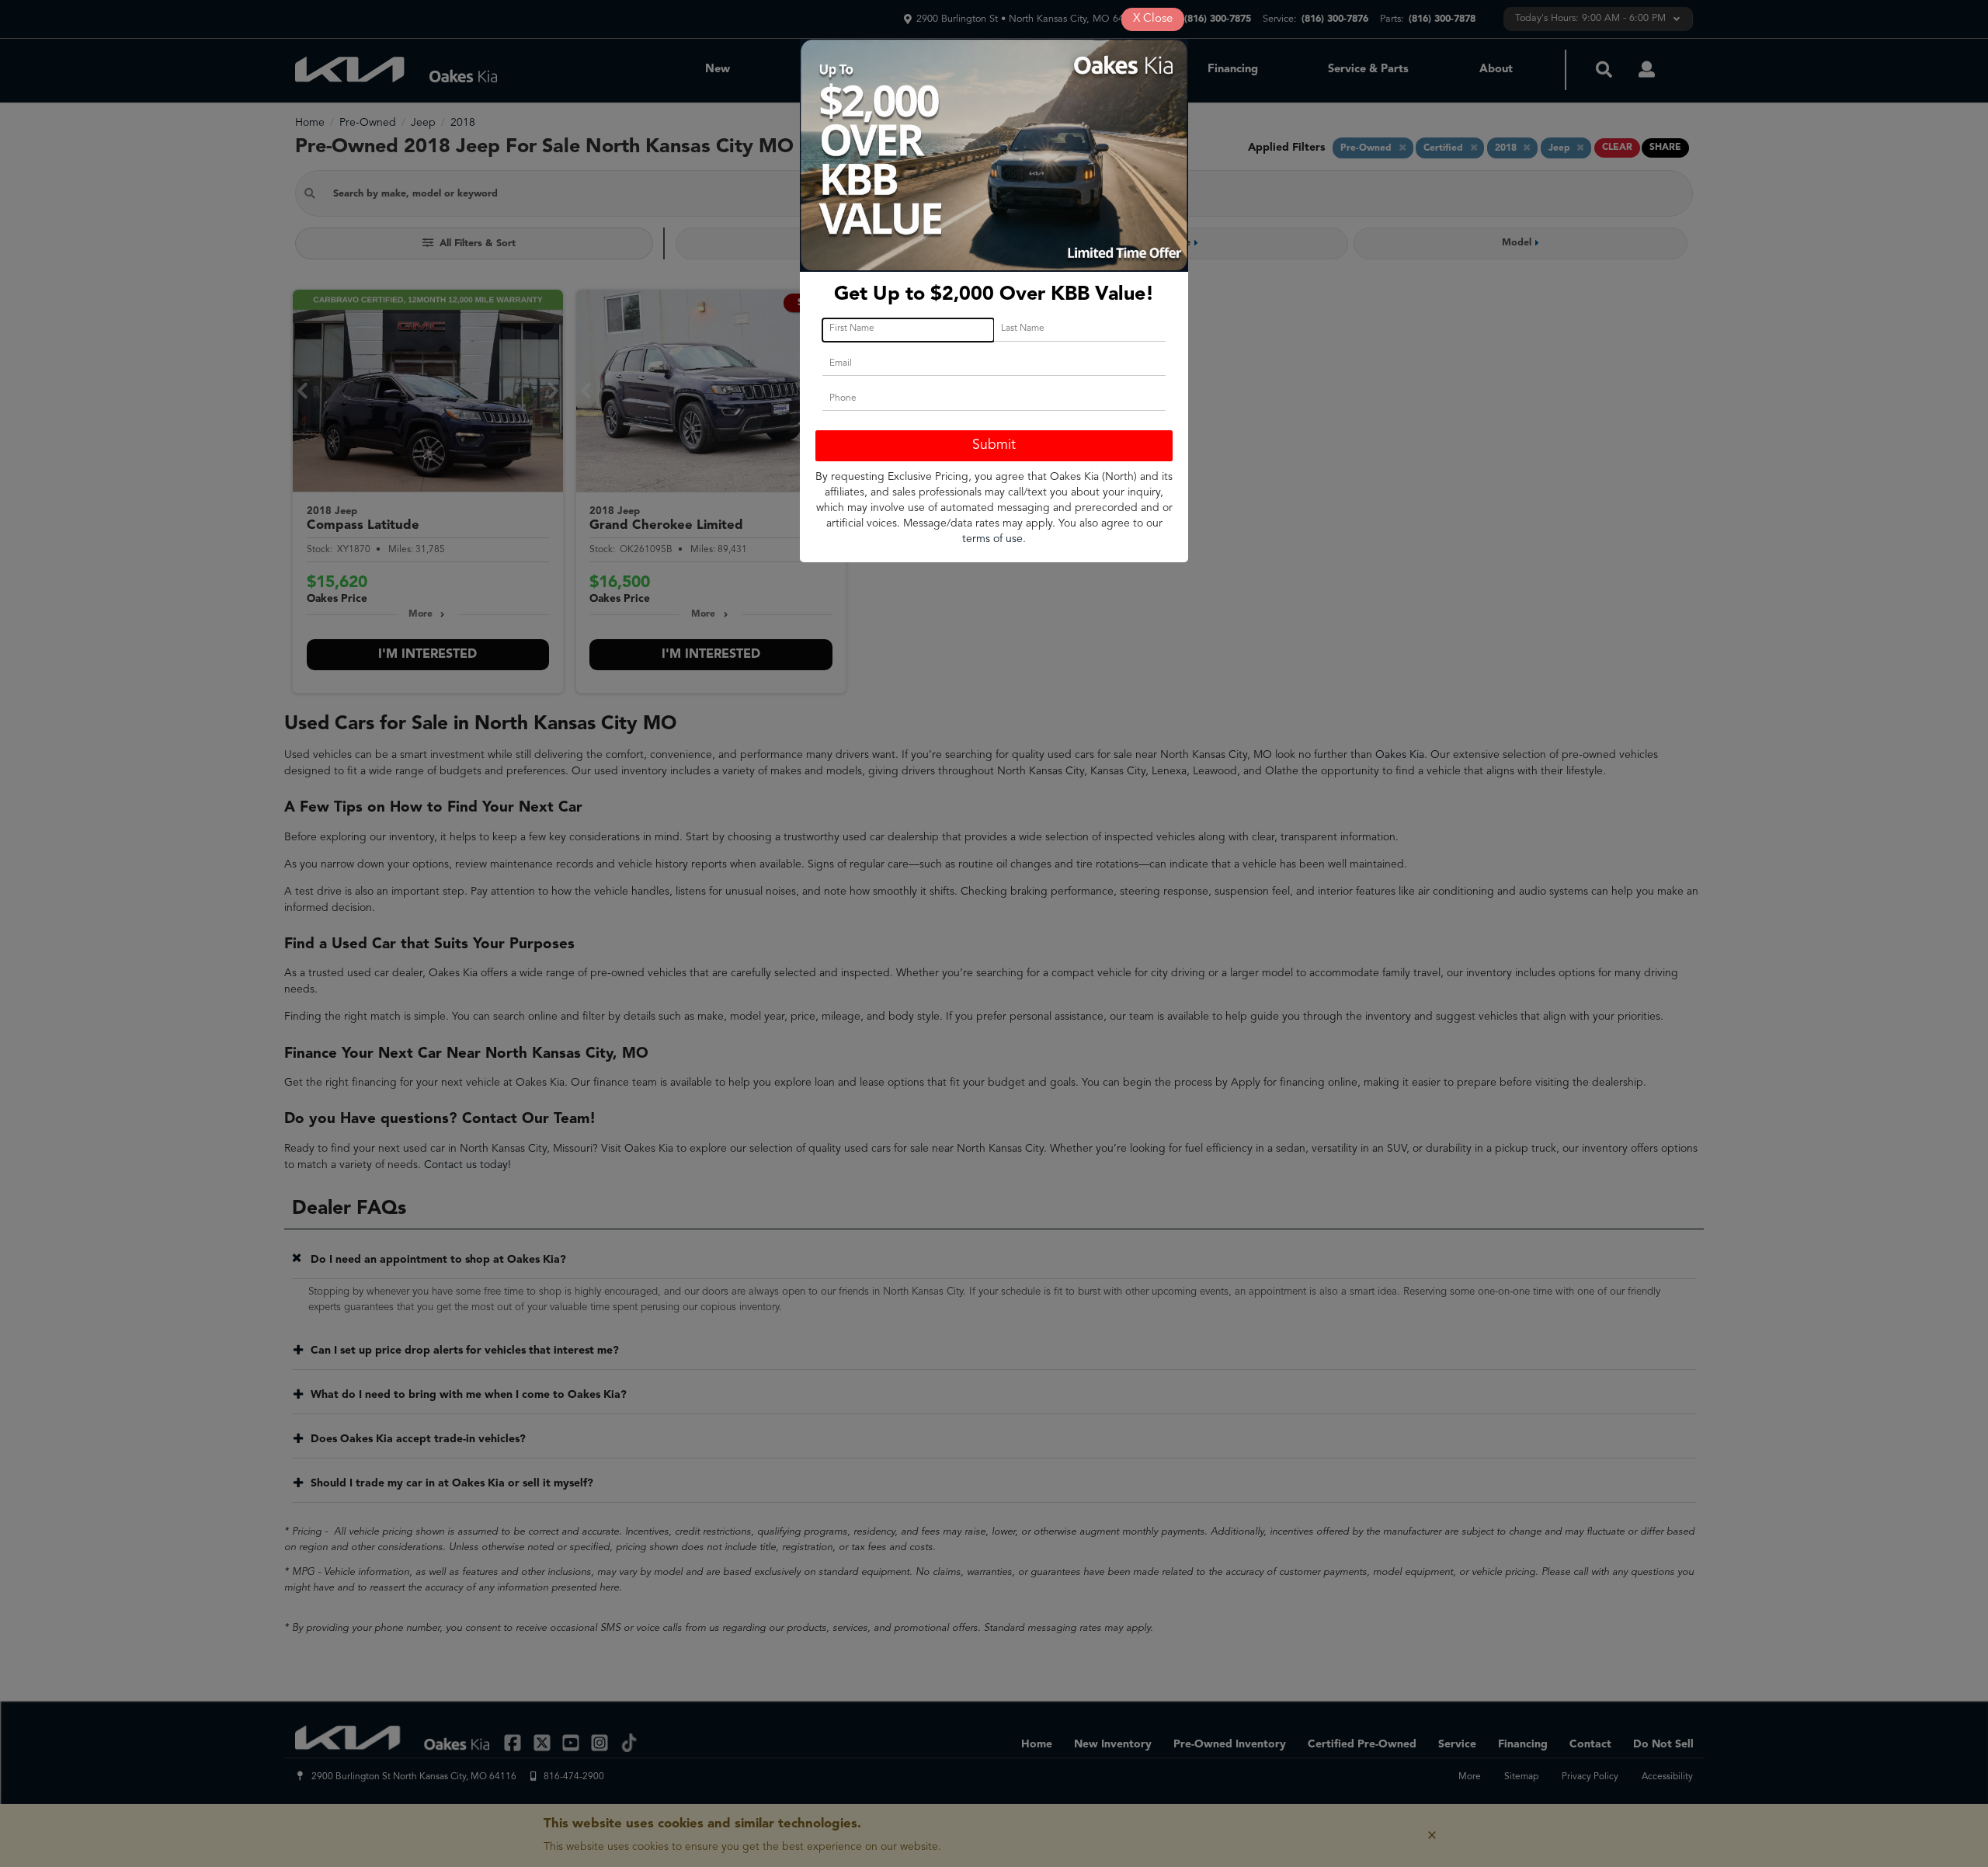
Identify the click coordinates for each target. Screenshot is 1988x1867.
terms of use (992, 539)
